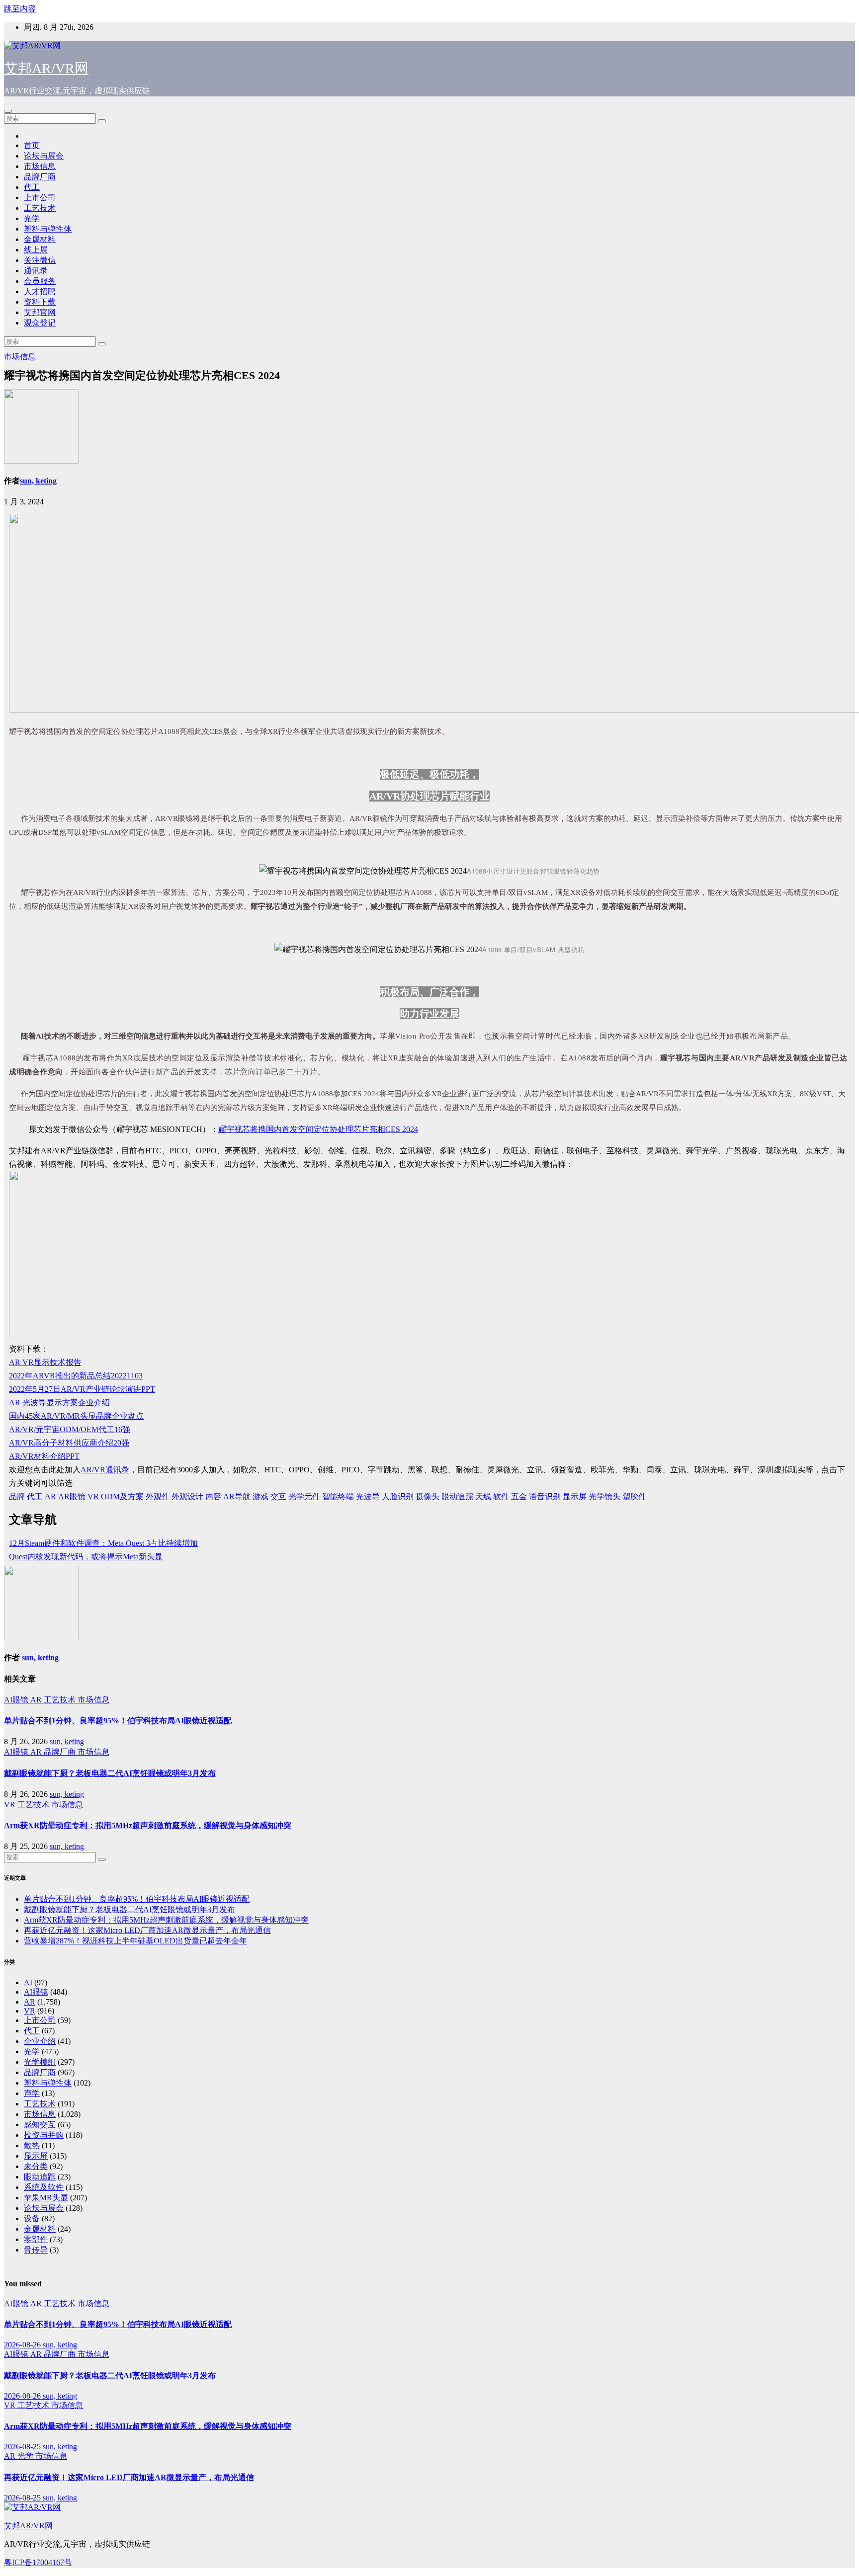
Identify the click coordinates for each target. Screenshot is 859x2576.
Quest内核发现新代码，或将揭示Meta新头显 (86, 1557)
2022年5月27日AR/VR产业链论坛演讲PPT (82, 1389)
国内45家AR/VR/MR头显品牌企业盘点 (76, 1416)
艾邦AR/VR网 (46, 68)
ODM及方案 (122, 1496)
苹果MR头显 (46, 2198)
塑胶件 (634, 1496)
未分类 (36, 2166)
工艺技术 (40, 208)
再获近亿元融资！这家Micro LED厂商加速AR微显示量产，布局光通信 (147, 1930)
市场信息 (40, 166)
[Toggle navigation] (8, 111)
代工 (32, 187)
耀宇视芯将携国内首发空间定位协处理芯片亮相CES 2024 (318, 1129)
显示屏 (575, 1496)
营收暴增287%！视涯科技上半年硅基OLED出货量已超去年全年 (135, 1941)
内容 (213, 1496)
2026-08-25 (23, 2447)
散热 (32, 2145)
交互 (278, 1496)
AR (50, 1496)
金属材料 (40, 239)
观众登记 (40, 323)
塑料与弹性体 (48, 229)
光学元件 (304, 1496)
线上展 (36, 250)
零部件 (36, 2239)
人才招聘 (40, 291)
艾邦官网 (40, 312)
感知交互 (40, 2125)
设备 (32, 2218)
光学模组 (40, 2062)
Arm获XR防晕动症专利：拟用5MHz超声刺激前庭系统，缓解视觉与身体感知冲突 (148, 1825)
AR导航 (237, 1496)
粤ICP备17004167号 (38, 2562)
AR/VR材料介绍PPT (44, 1456)
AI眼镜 (17, 1700)
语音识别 (545, 1496)
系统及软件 (44, 2187)
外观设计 (187, 1496)
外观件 (158, 1496)
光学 (32, 218)
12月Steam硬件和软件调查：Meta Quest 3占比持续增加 (103, 1543)
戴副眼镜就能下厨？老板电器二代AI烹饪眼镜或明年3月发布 (110, 1773)
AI (28, 1982)
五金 (519, 1496)
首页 (32, 145)
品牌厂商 (40, 177)
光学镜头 (604, 1496)
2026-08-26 (23, 2345)
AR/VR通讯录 (105, 1470)
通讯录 (36, 271)
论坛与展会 (44, 156)
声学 (32, 2093)
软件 (501, 1496)
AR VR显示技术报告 (45, 1362)
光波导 (368, 1496)
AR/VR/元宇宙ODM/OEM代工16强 (70, 1429)
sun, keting (38, 481)
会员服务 (40, 281)
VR (93, 1496)
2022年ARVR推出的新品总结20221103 (76, 1376)
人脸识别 (398, 1496)
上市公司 (40, 198)
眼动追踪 (457, 1496)
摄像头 (428, 1496)
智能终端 (338, 1496)
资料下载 (40, 302)
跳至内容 (20, 9)
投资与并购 (44, 2135)
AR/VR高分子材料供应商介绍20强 (69, 1443)
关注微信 (40, 260)
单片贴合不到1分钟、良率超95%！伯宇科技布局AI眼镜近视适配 (118, 1721)
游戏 (260, 1496)
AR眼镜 (72, 1496)
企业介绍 (40, 2041)
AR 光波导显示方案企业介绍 (59, 1403)
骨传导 (36, 2250)
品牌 (17, 1496)
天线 (483, 1496)
